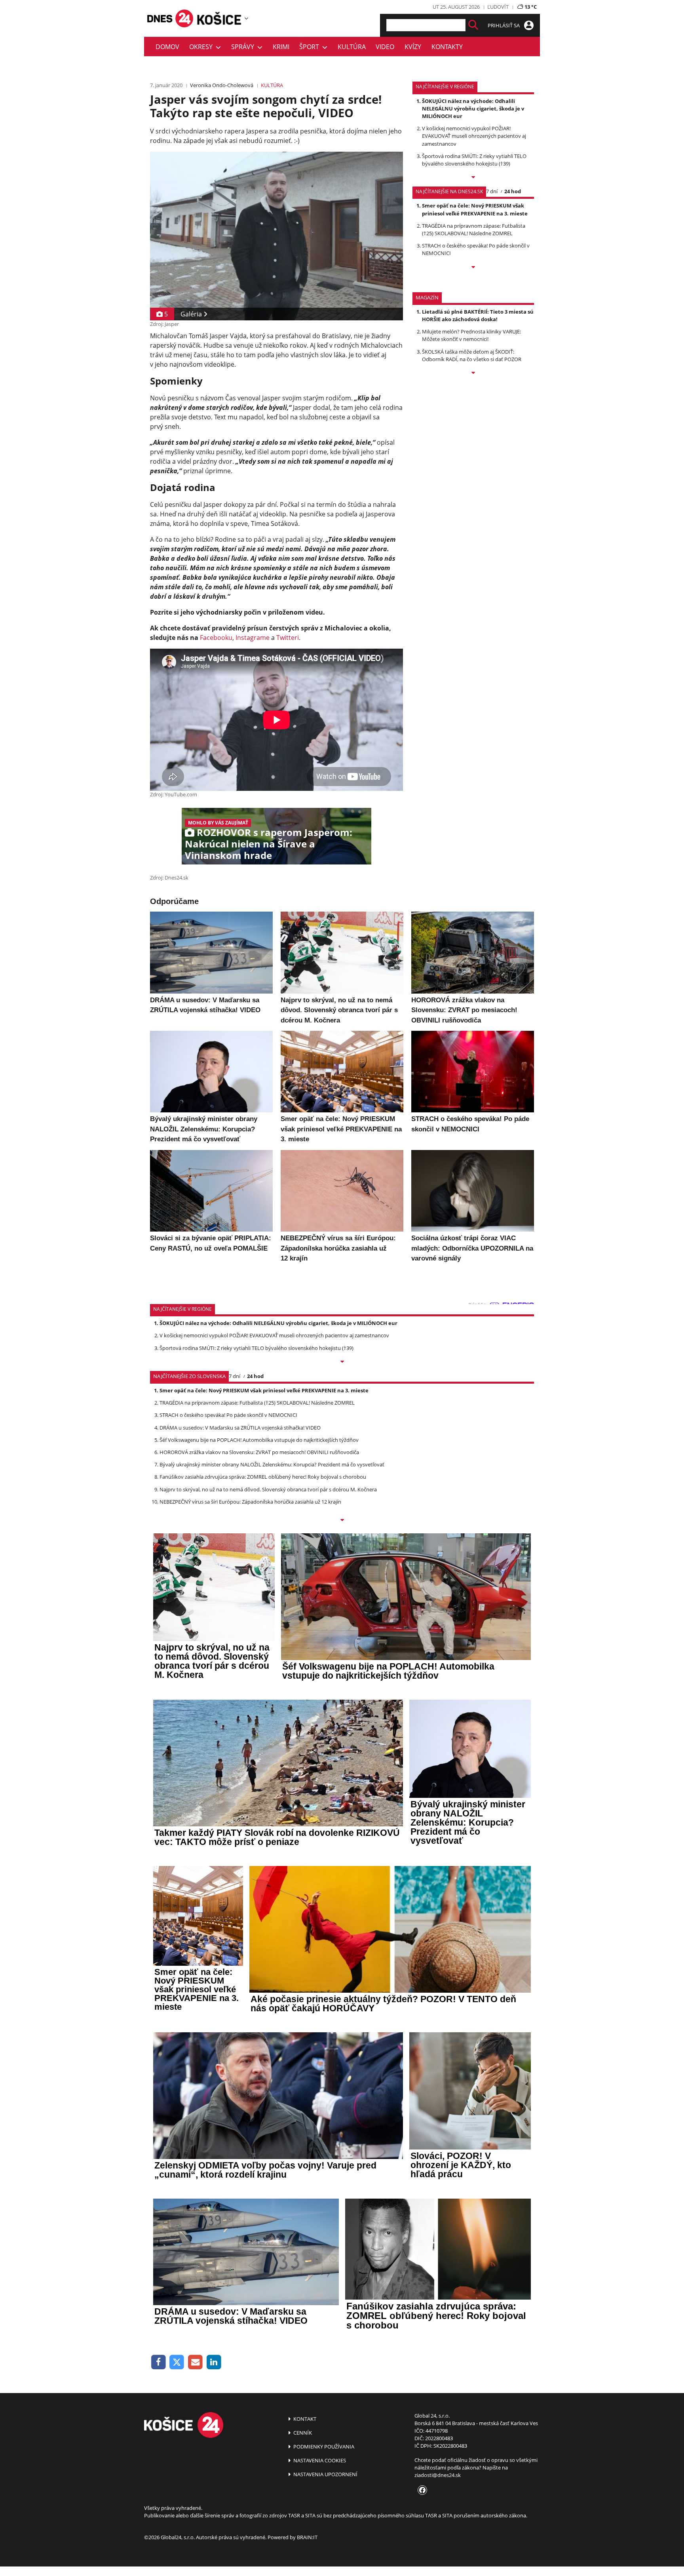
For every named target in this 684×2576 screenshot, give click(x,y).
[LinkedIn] (214, 2362)
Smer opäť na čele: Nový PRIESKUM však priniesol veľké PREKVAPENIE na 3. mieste (475, 209)
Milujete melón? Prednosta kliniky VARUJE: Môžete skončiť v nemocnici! (471, 335)
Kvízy (413, 47)
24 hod (513, 191)
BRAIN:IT (307, 2537)
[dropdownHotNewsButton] (473, 373)
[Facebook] (159, 2362)
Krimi (281, 47)
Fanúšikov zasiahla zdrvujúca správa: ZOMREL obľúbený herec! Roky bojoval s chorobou (263, 1477)
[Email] (195, 2362)
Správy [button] (244, 47)
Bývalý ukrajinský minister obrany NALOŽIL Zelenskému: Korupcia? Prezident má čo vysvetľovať (272, 1464)
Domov (167, 47)
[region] (246, 18)
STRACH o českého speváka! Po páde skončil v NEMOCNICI (228, 1415)
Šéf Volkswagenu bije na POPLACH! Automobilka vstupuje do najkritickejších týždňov (259, 1440)
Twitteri (288, 638)
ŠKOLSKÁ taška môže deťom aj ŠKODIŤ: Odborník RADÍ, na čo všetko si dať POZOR (472, 355)
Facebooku (216, 638)
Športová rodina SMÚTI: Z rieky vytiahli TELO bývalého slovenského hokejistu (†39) (474, 160)
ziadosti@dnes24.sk (438, 2475)
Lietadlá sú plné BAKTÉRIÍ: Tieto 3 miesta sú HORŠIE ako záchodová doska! (478, 315)
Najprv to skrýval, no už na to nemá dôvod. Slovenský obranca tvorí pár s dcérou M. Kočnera (268, 1489)
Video (385, 47)
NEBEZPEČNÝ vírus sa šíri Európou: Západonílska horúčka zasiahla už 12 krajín (250, 1502)
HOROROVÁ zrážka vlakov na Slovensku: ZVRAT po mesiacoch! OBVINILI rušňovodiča (259, 1452)
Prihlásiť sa (504, 25)
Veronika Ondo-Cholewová (222, 85)
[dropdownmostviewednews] (473, 178)
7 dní (492, 191)
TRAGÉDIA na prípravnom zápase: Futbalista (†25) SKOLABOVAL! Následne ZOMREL (474, 229)
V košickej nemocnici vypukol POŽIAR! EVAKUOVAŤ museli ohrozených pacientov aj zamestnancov (474, 136)
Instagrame (253, 638)
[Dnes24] (219, 18)
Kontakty (447, 47)
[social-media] (421, 2490)
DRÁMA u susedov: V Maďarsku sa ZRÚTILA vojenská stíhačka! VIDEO (240, 1428)
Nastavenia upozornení (325, 2474)
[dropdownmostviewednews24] (473, 268)
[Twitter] (177, 2362)
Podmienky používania (323, 2447)
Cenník (302, 2433)
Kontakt (304, 2419)
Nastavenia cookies (319, 2460)
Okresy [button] (202, 47)
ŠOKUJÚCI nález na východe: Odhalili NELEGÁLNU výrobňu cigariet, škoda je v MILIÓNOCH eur (473, 109)
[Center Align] (473, 25)
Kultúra (352, 47)
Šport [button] (311, 47)
